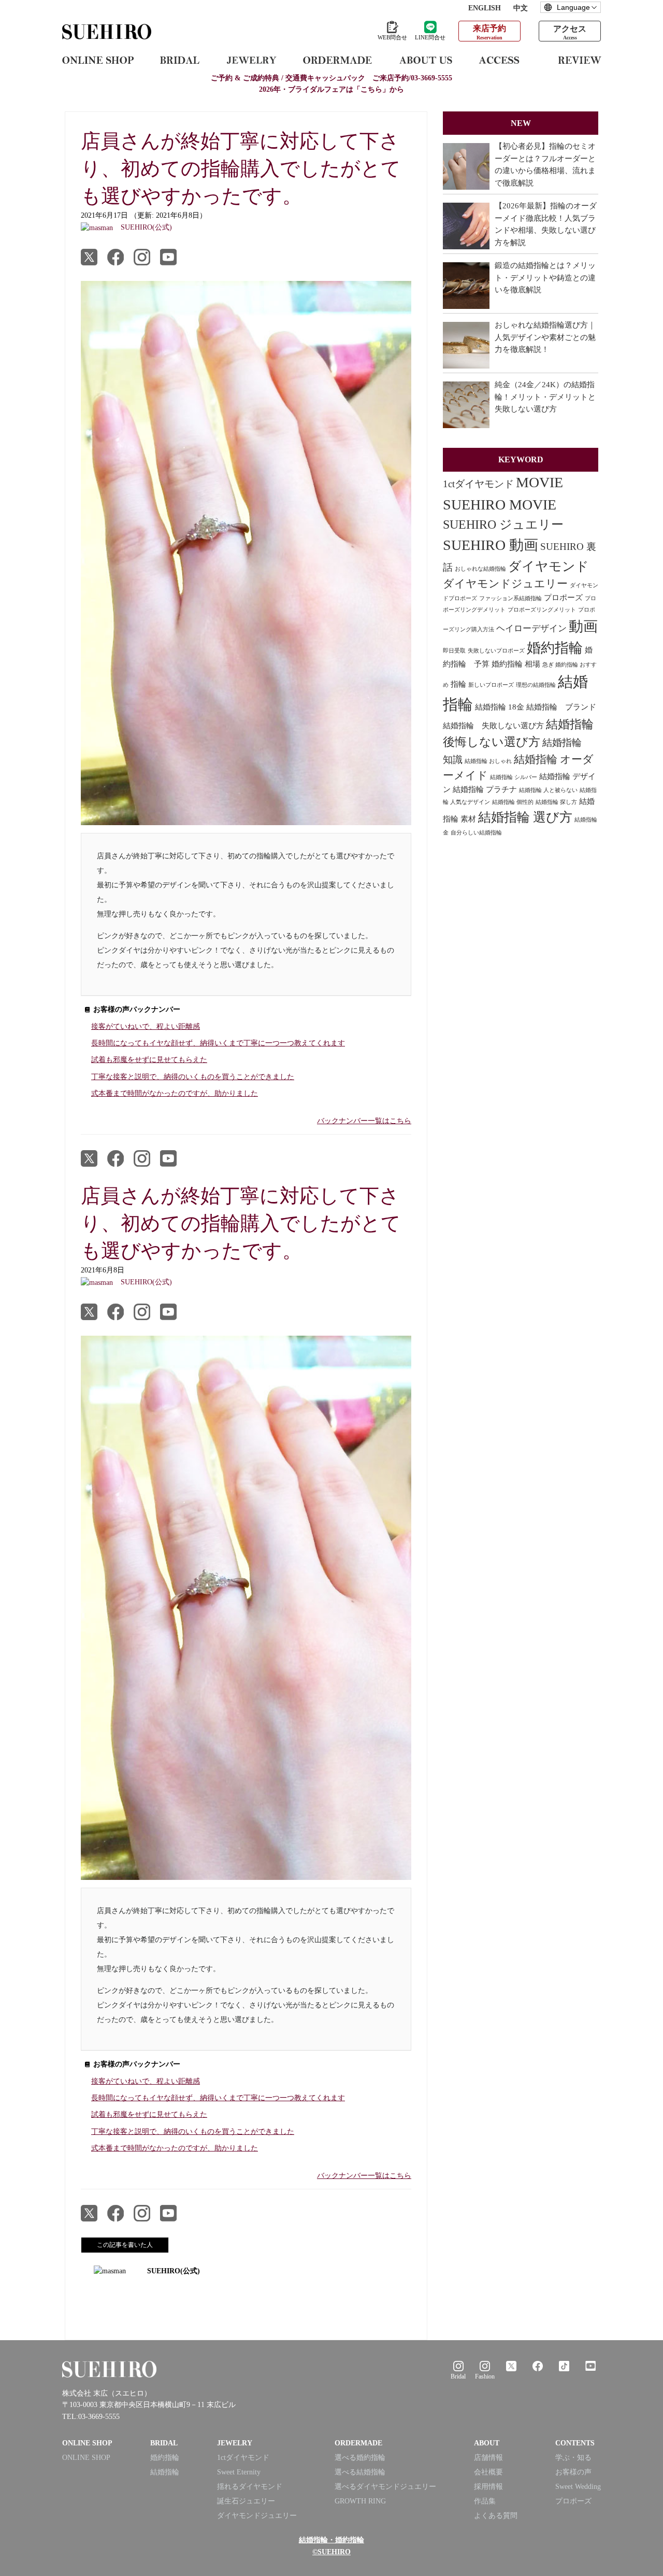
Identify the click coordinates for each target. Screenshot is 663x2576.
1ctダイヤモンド (478, 484)
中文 (521, 8)
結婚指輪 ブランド (561, 707)
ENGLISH (485, 8)
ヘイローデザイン (531, 628)
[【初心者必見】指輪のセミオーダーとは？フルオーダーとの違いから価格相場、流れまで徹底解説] (466, 166)
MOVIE (539, 482)
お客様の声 (573, 2472)
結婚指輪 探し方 (556, 802)
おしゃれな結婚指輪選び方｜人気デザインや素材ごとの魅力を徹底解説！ (545, 337)
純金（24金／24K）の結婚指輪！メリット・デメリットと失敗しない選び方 (545, 397)
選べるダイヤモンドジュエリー (385, 2487)
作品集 (485, 2501)
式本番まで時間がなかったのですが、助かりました (175, 1093)
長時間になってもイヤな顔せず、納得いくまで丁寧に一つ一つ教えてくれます (218, 1043)
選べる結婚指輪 (360, 2472)
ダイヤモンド (549, 566)
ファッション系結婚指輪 (510, 598)
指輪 (458, 684)
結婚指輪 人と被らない (548, 790)
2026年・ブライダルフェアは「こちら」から (331, 89)
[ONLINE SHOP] (98, 60)
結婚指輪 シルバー (514, 777)
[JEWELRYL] (251, 60)
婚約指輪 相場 (516, 664)
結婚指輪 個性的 (513, 802)
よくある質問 (496, 2516)
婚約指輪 (555, 648)
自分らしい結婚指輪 (476, 833)
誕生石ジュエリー (246, 2501)
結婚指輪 (165, 2472)
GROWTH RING (360, 2501)
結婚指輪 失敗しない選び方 (493, 726)
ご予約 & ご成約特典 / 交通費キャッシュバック (331, 78)
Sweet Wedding (578, 2487)
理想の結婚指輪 (536, 685)
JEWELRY (235, 2443)
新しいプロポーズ (491, 685)
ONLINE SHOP (86, 2458)
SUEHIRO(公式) (174, 2271)
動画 (583, 626)
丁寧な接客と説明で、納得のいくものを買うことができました (193, 1077)
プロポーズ (563, 598)
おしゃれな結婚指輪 (480, 569)
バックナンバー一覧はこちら (364, 1121)
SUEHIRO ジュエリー (503, 525)
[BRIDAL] (180, 60)
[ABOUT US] (426, 60)
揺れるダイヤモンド (250, 2487)
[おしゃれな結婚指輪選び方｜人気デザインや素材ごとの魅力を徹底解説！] (466, 345)
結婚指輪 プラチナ (485, 789)
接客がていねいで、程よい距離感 (146, 1027)
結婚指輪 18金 (500, 707)
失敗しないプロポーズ (496, 651)
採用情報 (488, 2487)
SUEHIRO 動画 (491, 545)
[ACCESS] (505, 60)
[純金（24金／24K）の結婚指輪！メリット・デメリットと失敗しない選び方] (466, 405)
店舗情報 (488, 2458)
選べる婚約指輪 (360, 2458)
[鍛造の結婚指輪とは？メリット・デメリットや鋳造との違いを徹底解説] (466, 286)
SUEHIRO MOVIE (500, 505)
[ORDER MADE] (337, 60)
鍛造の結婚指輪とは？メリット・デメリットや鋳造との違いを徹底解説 (545, 278)
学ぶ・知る (573, 2458)
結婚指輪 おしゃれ (488, 761)
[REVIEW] (580, 60)
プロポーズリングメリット (542, 610)
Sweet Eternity (239, 2472)
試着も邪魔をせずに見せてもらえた (149, 1060)
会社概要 (488, 2472)
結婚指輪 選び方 (525, 817)
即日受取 (454, 651)
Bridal (458, 2376)
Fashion (485, 2376)
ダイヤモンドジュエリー (505, 584)
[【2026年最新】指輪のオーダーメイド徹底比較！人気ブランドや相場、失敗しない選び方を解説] (466, 226)
